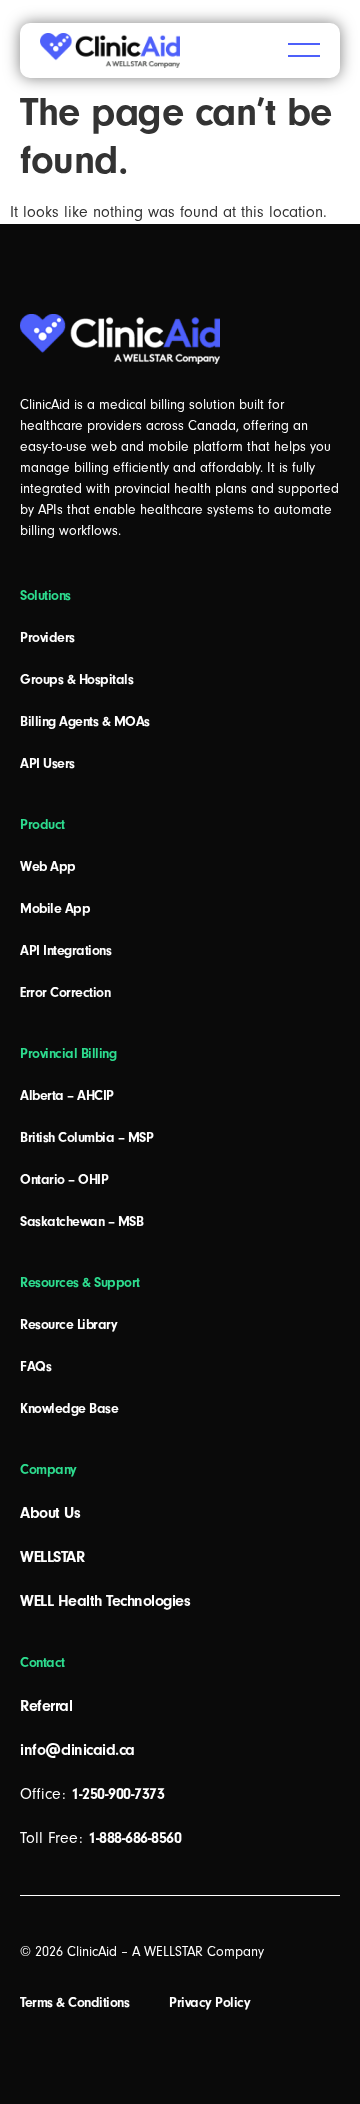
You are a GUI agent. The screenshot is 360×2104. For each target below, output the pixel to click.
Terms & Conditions (74, 2003)
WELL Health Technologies (105, 1601)
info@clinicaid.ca (77, 1750)
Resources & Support (80, 1283)
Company (48, 1470)
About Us (50, 1513)
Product (42, 825)
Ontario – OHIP (64, 1180)
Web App (48, 867)
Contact (42, 1663)
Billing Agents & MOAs (85, 722)
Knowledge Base (69, 1409)
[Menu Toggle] (304, 50)
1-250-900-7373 (117, 1794)
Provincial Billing (68, 1054)
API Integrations (65, 951)
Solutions (45, 596)
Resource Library (68, 1325)
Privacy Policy (209, 2003)
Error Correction (65, 993)
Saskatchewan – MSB (81, 1222)
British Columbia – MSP (86, 1138)
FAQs (35, 1367)
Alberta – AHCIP (67, 1096)
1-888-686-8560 (134, 1838)
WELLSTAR (52, 1557)
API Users (47, 764)
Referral (46, 1706)
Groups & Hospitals (76, 680)
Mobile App (55, 909)
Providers (47, 638)
